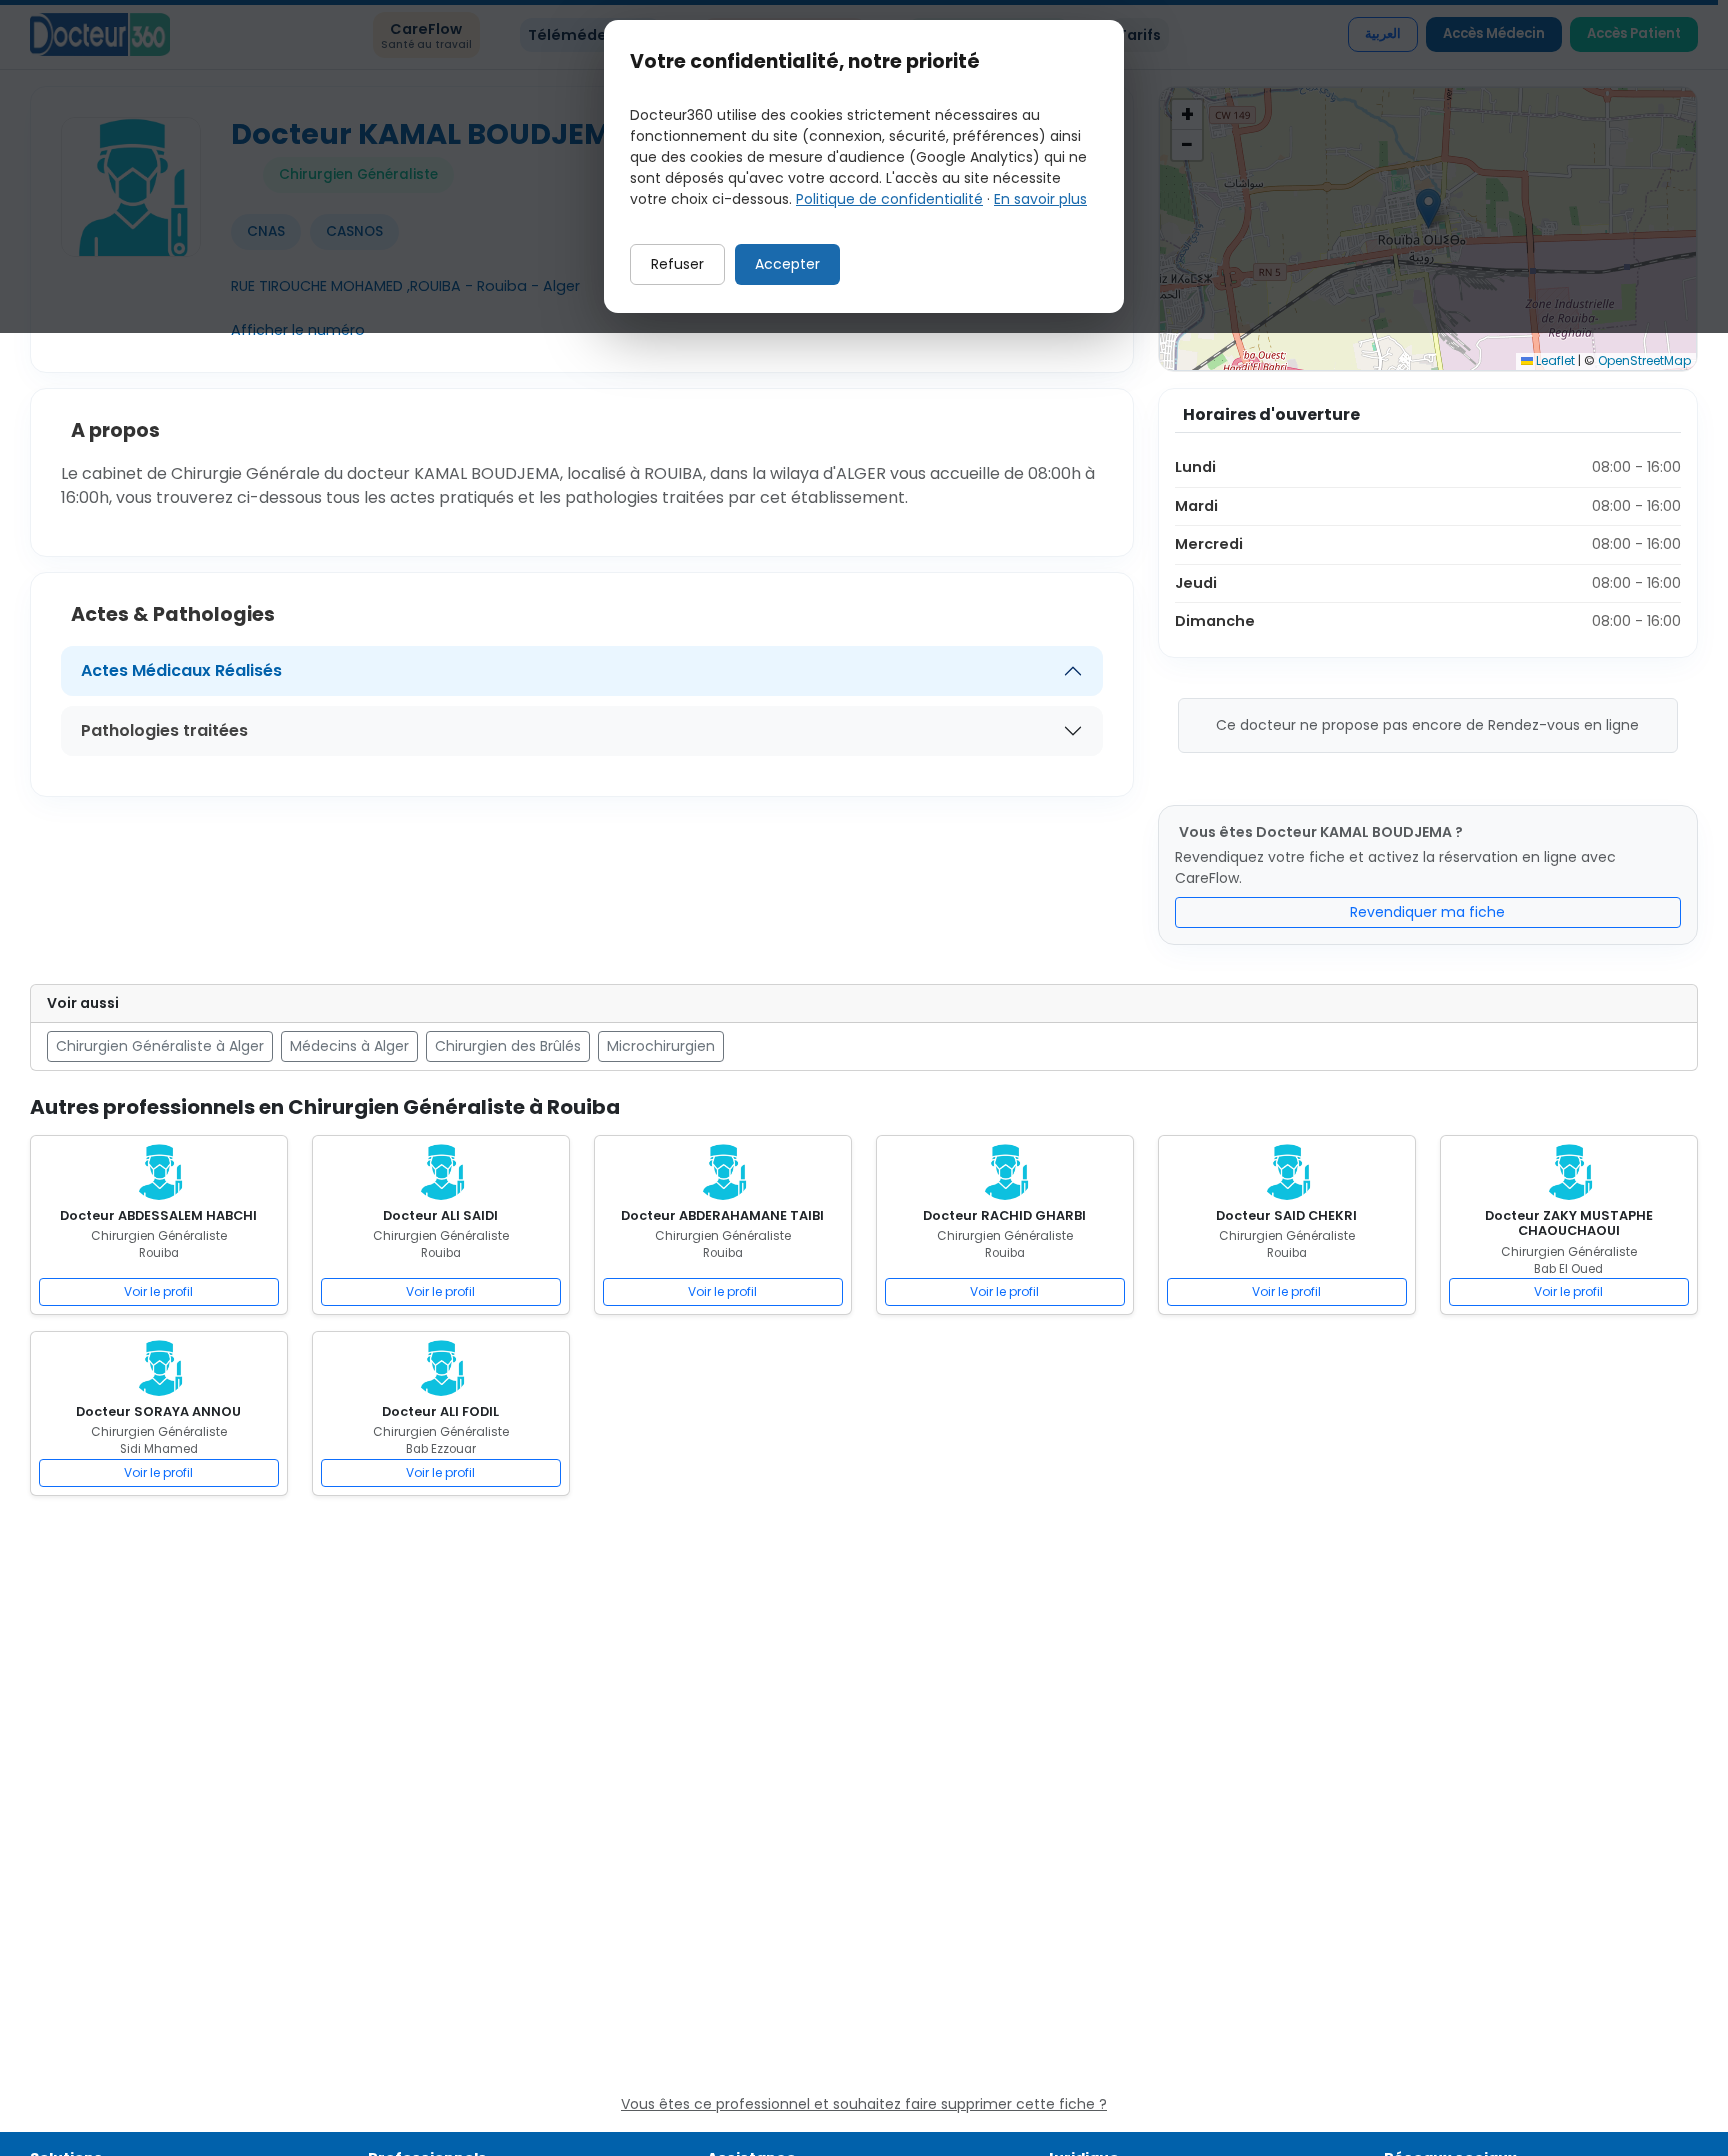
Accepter (787, 264)
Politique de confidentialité (889, 199)
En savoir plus (1040, 199)
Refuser (677, 264)
